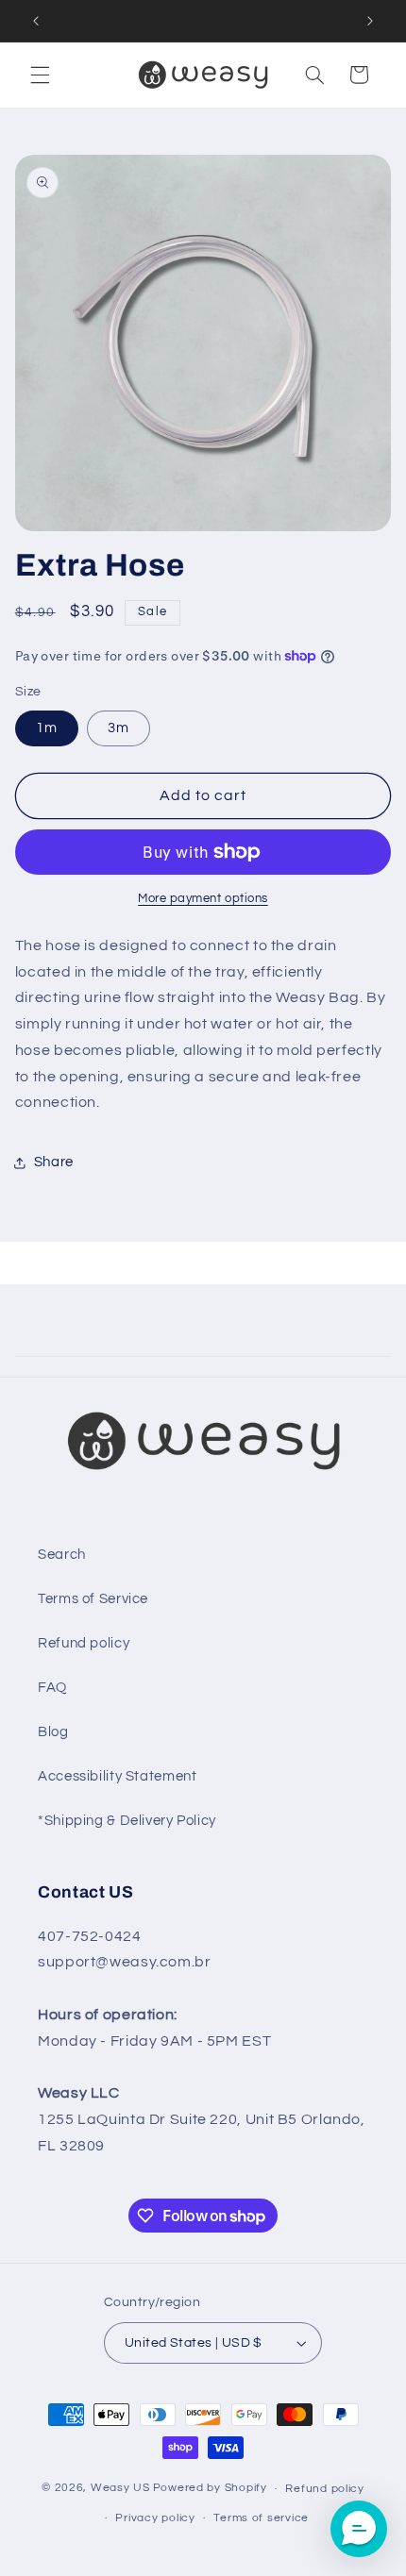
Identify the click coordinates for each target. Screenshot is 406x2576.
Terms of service (261, 2518)
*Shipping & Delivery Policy (127, 1821)
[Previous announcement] (36, 21)
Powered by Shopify (210, 2489)
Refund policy (84, 1643)
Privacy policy (155, 2518)
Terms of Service (93, 1599)
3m (118, 728)
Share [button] (54, 1162)
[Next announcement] (370, 21)
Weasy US (120, 2489)
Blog (53, 1732)
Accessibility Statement (118, 1776)
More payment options (203, 899)
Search (62, 1555)
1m (47, 728)
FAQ (52, 1688)
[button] (40, 75)
